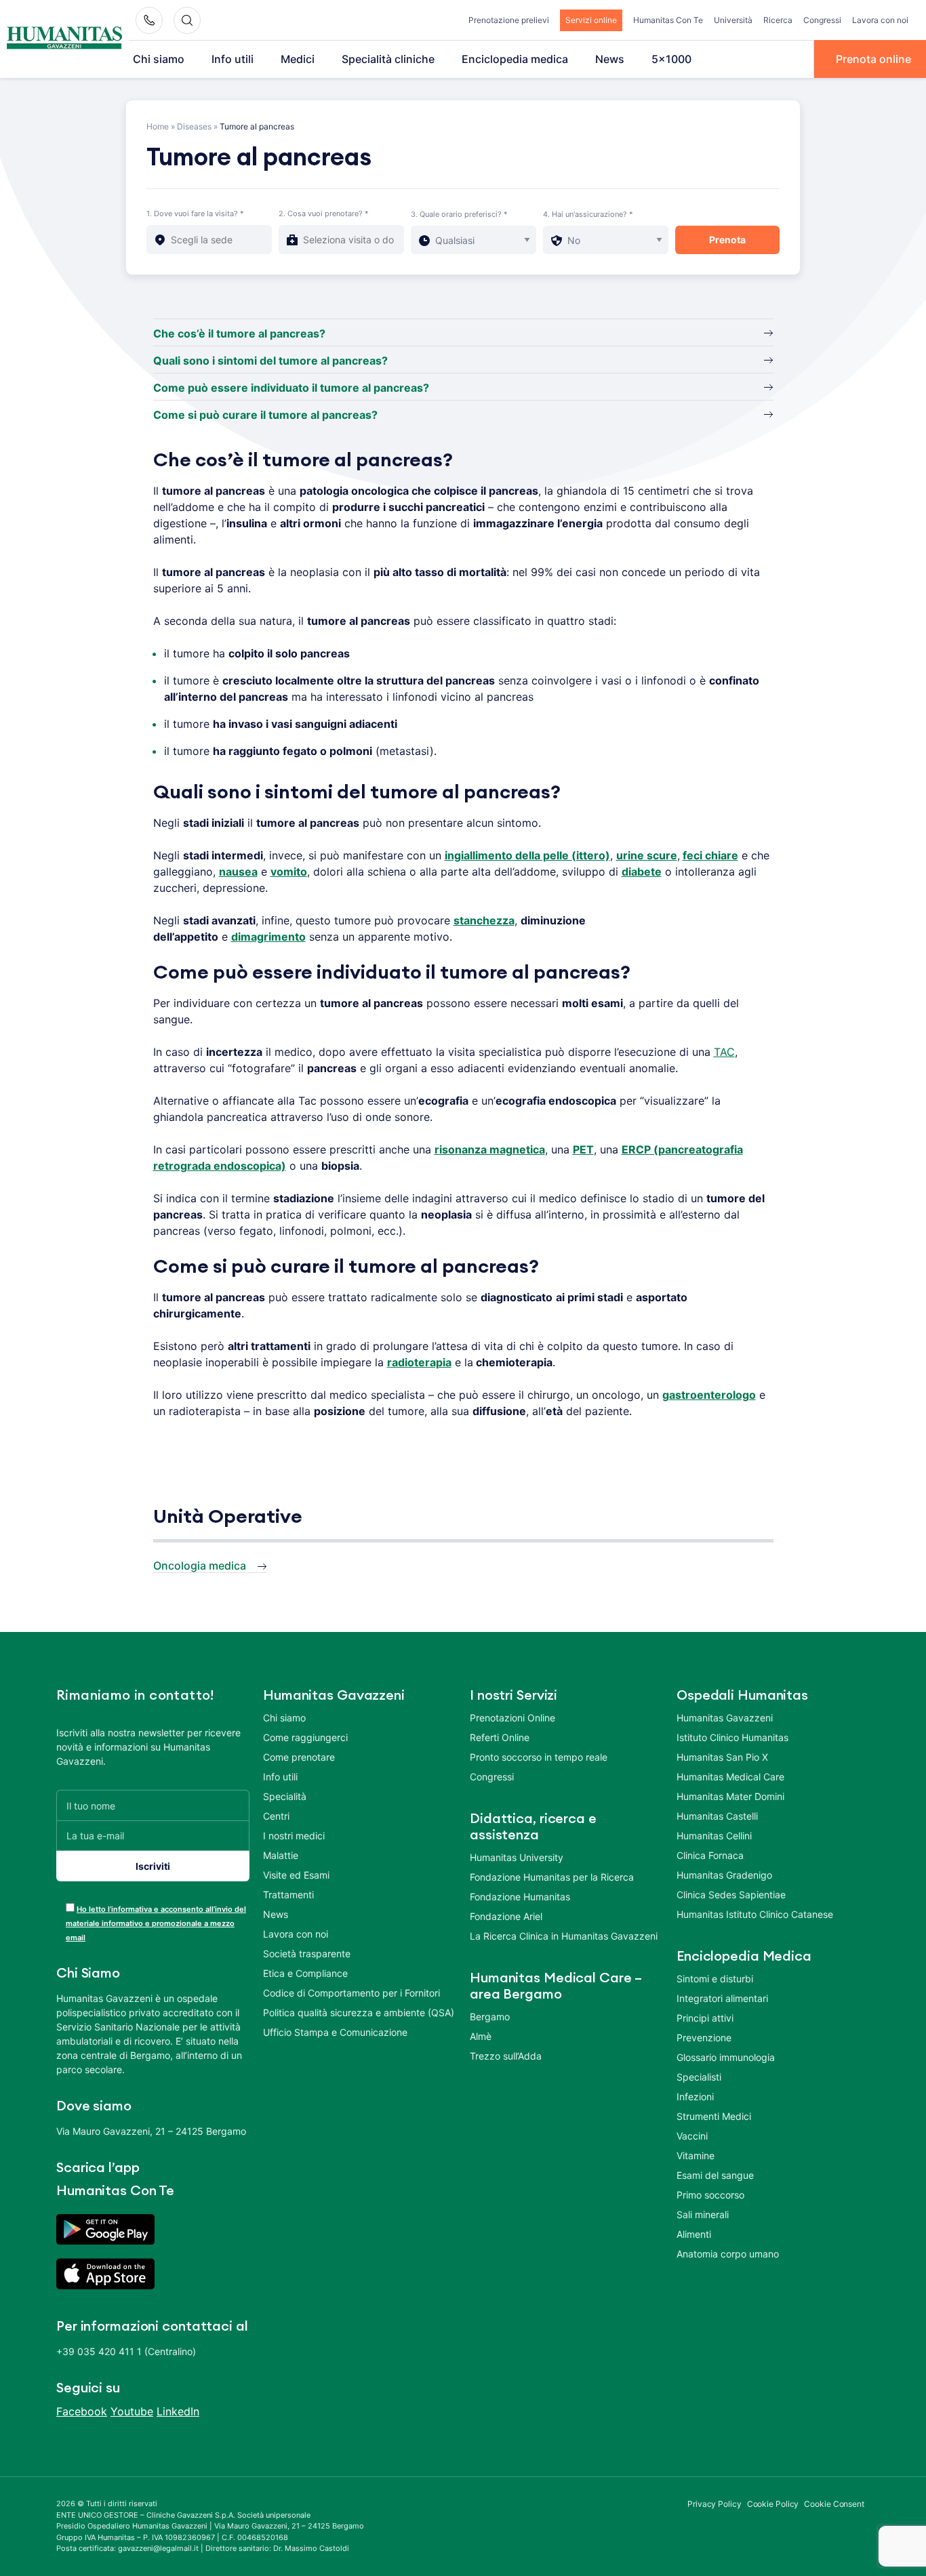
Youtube (132, 2411)
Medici (298, 59)
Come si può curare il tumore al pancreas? (265, 415)
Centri (276, 1816)
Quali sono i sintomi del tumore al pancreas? (270, 361)
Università (733, 20)
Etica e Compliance (305, 1973)
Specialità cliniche (388, 59)
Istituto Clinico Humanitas (732, 1737)
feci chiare (710, 855)
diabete (642, 872)
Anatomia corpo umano (728, 2254)
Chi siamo (159, 59)
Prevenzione (704, 2038)
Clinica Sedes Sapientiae (731, 1895)
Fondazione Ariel (506, 1916)
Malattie (281, 1855)
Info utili (233, 59)
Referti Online (500, 1737)
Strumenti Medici (714, 2116)
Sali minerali (703, 2214)
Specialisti (699, 2077)
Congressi (822, 20)
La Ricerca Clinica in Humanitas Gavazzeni (564, 1936)
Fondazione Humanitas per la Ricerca (552, 1877)
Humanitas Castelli (717, 1816)
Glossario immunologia (726, 2057)
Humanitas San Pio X (722, 1757)
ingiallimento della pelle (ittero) (527, 855)
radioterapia (419, 1362)
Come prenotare (299, 1757)
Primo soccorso (710, 2195)
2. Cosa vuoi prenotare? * (324, 213)
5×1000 (671, 59)
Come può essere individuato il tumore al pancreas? (291, 388)
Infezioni (695, 2097)
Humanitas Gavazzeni (725, 1718)
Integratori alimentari (722, 1998)
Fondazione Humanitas (520, 1897)
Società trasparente (307, 1954)
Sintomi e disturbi (715, 1979)
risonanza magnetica (490, 1149)
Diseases (194, 126)
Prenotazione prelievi (509, 20)
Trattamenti (288, 1895)
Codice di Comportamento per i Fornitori (351, 1993)
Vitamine (696, 2155)
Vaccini (692, 2136)
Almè (481, 2036)
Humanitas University (517, 1857)
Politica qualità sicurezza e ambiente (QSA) (359, 2012)
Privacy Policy (714, 2504)
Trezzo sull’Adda (506, 2056)
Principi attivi (705, 2018)
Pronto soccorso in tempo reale (539, 1757)
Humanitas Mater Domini (730, 1796)
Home (158, 126)
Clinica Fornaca (710, 1855)
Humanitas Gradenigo (724, 1875)
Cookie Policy (773, 2504)
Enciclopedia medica (515, 59)
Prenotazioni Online (512, 1718)
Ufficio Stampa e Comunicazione (335, 2032)
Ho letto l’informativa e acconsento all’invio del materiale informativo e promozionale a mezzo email (156, 1923)
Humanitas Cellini (714, 1836)
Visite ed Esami (296, 1875)
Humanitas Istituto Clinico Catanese (755, 1914)
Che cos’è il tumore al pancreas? (239, 333)
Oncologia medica (200, 1566)
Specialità (285, 1796)
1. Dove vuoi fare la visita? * (195, 213)
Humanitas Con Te (668, 20)
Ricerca (778, 20)
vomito (289, 872)
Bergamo (490, 2017)
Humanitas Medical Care (730, 1777)
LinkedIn (178, 2411)
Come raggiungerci (305, 1737)
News (610, 59)
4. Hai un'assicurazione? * (588, 214)
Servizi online (591, 20)
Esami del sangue (715, 2175)
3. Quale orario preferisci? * (459, 214)
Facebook (82, 2411)
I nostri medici (294, 1836)
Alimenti (694, 2234)
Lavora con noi (880, 20)
